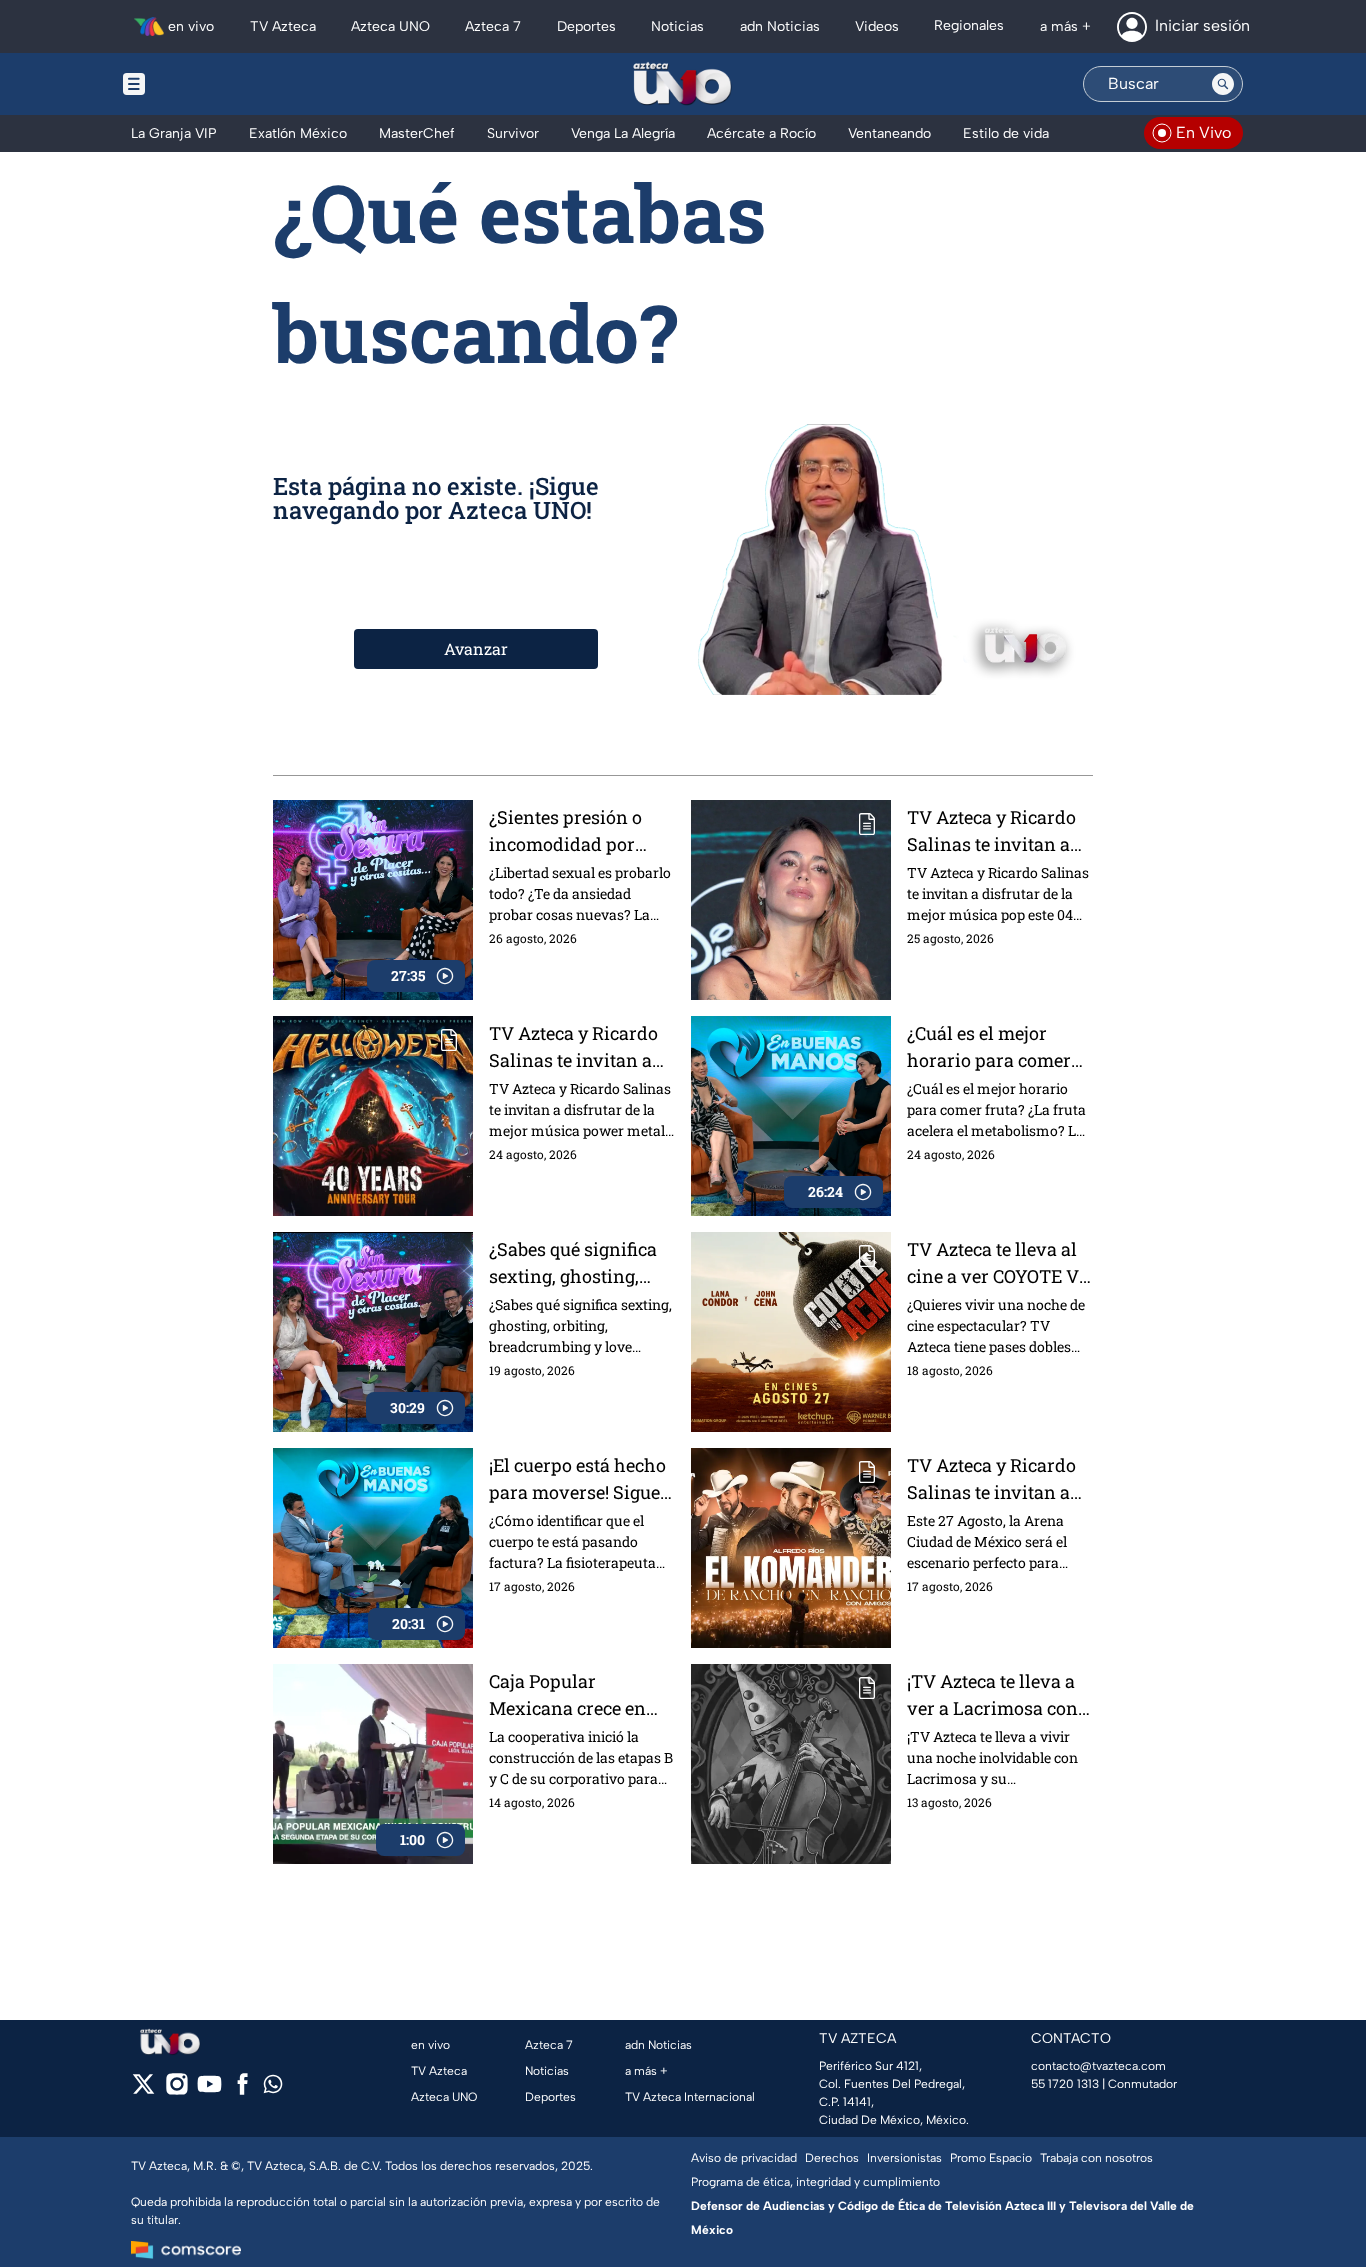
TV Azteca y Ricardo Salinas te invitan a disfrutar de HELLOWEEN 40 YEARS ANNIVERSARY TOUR (581, 1047)
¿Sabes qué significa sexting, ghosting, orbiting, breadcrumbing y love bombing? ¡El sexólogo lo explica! (581, 1263)
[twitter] (143, 2090)
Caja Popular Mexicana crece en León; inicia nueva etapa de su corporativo (567, 1695)
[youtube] (209, 2090)
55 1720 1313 (1065, 2084)
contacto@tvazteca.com (1098, 2066)
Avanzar (476, 648)
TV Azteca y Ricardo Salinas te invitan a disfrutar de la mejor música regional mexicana (993, 1479)
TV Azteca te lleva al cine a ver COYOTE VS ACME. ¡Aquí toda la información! (998, 1263)
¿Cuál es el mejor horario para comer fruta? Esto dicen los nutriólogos (991, 1047)
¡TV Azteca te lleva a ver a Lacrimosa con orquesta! (992, 1695)
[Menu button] (203, 84)
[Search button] (1223, 84)
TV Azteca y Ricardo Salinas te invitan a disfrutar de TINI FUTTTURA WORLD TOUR (991, 831)
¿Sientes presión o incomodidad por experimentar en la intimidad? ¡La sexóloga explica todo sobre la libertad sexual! (580, 831)
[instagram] (176, 2090)
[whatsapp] (273, 2088)
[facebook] (242, 2090)
